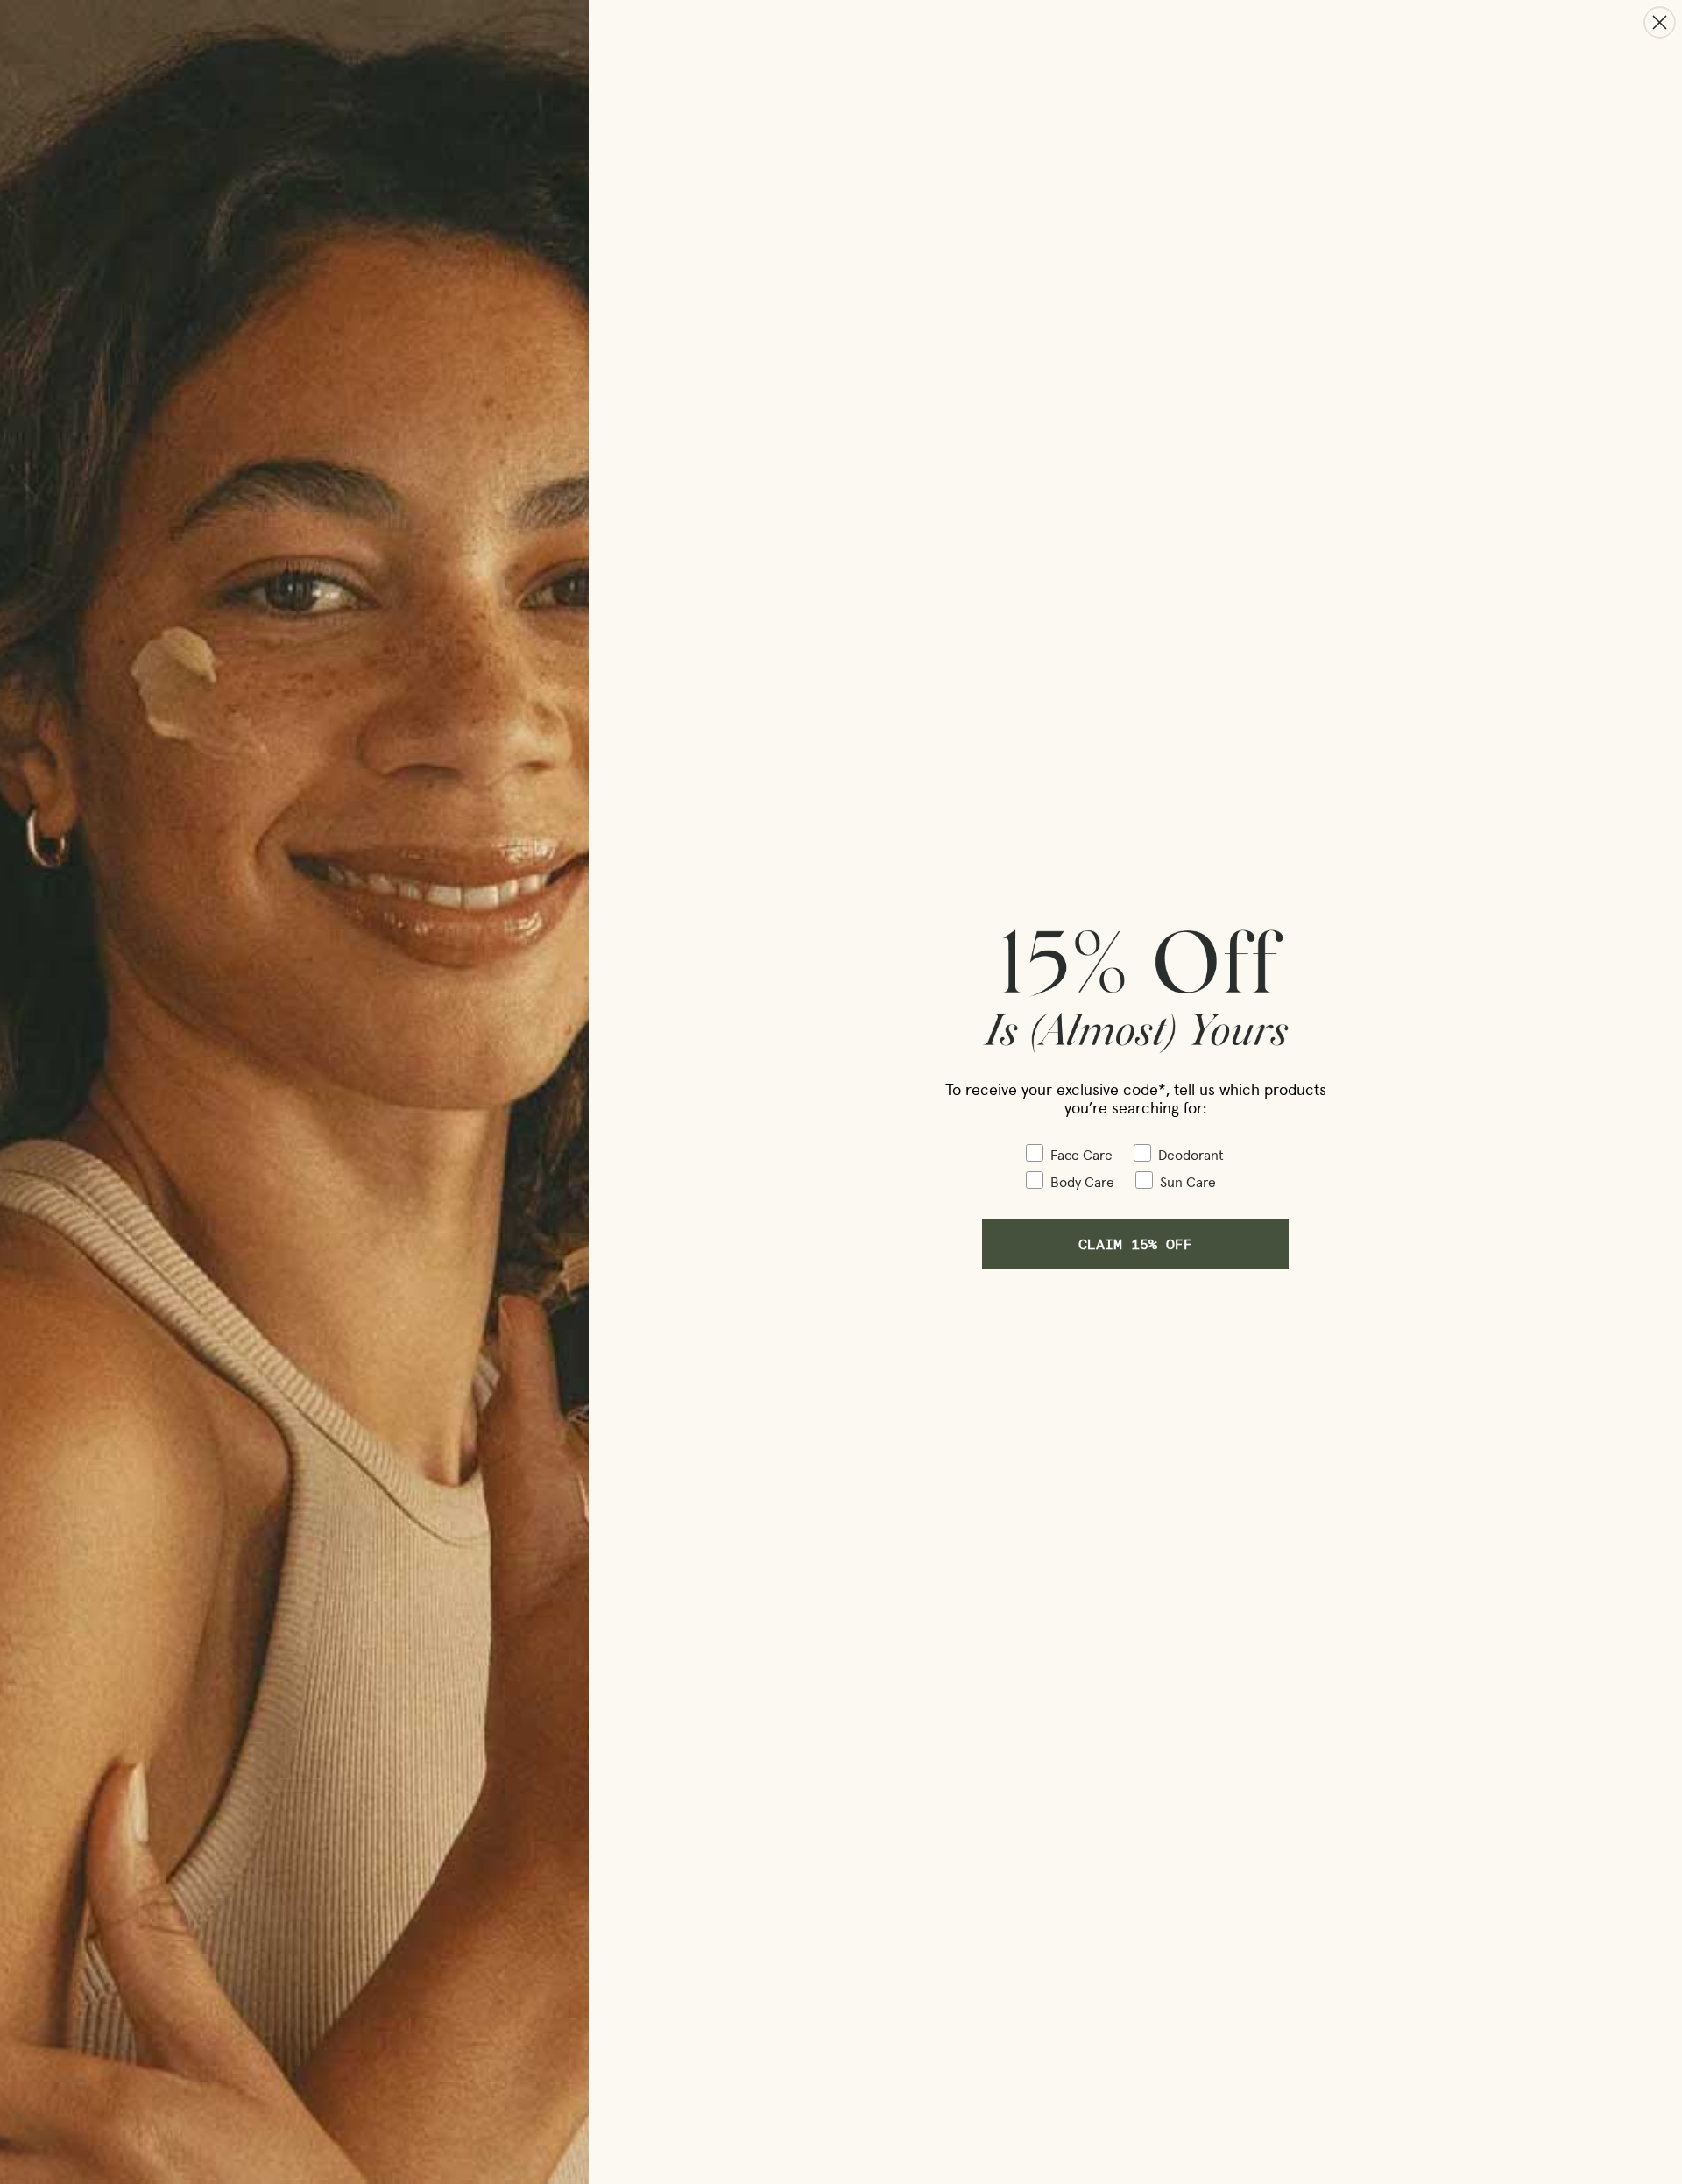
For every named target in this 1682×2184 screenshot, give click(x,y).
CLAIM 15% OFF (1135, 1244)
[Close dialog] (1660, 22)
